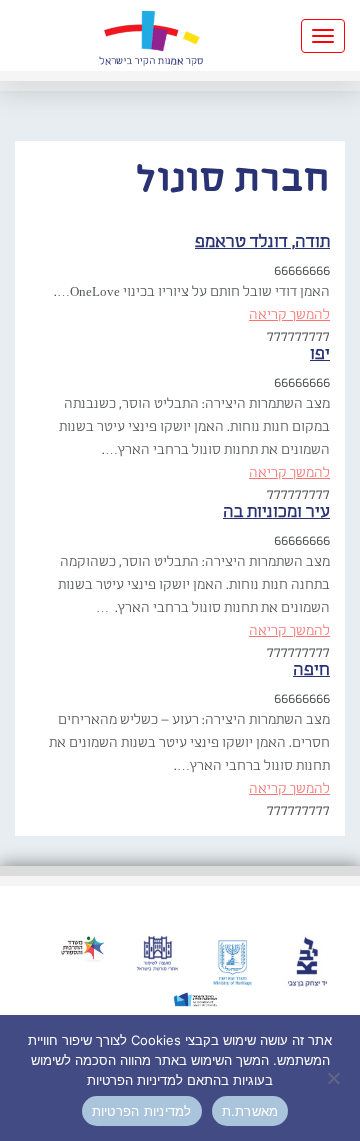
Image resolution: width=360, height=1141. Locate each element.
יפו (320, 354)
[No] (335, 1078)
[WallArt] (151, 35)
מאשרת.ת (250, 1111)
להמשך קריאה (289, 315)
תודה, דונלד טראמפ (262, 242)
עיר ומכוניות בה (276, 512)
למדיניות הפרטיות (142, 1111)
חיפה (311, 670)
